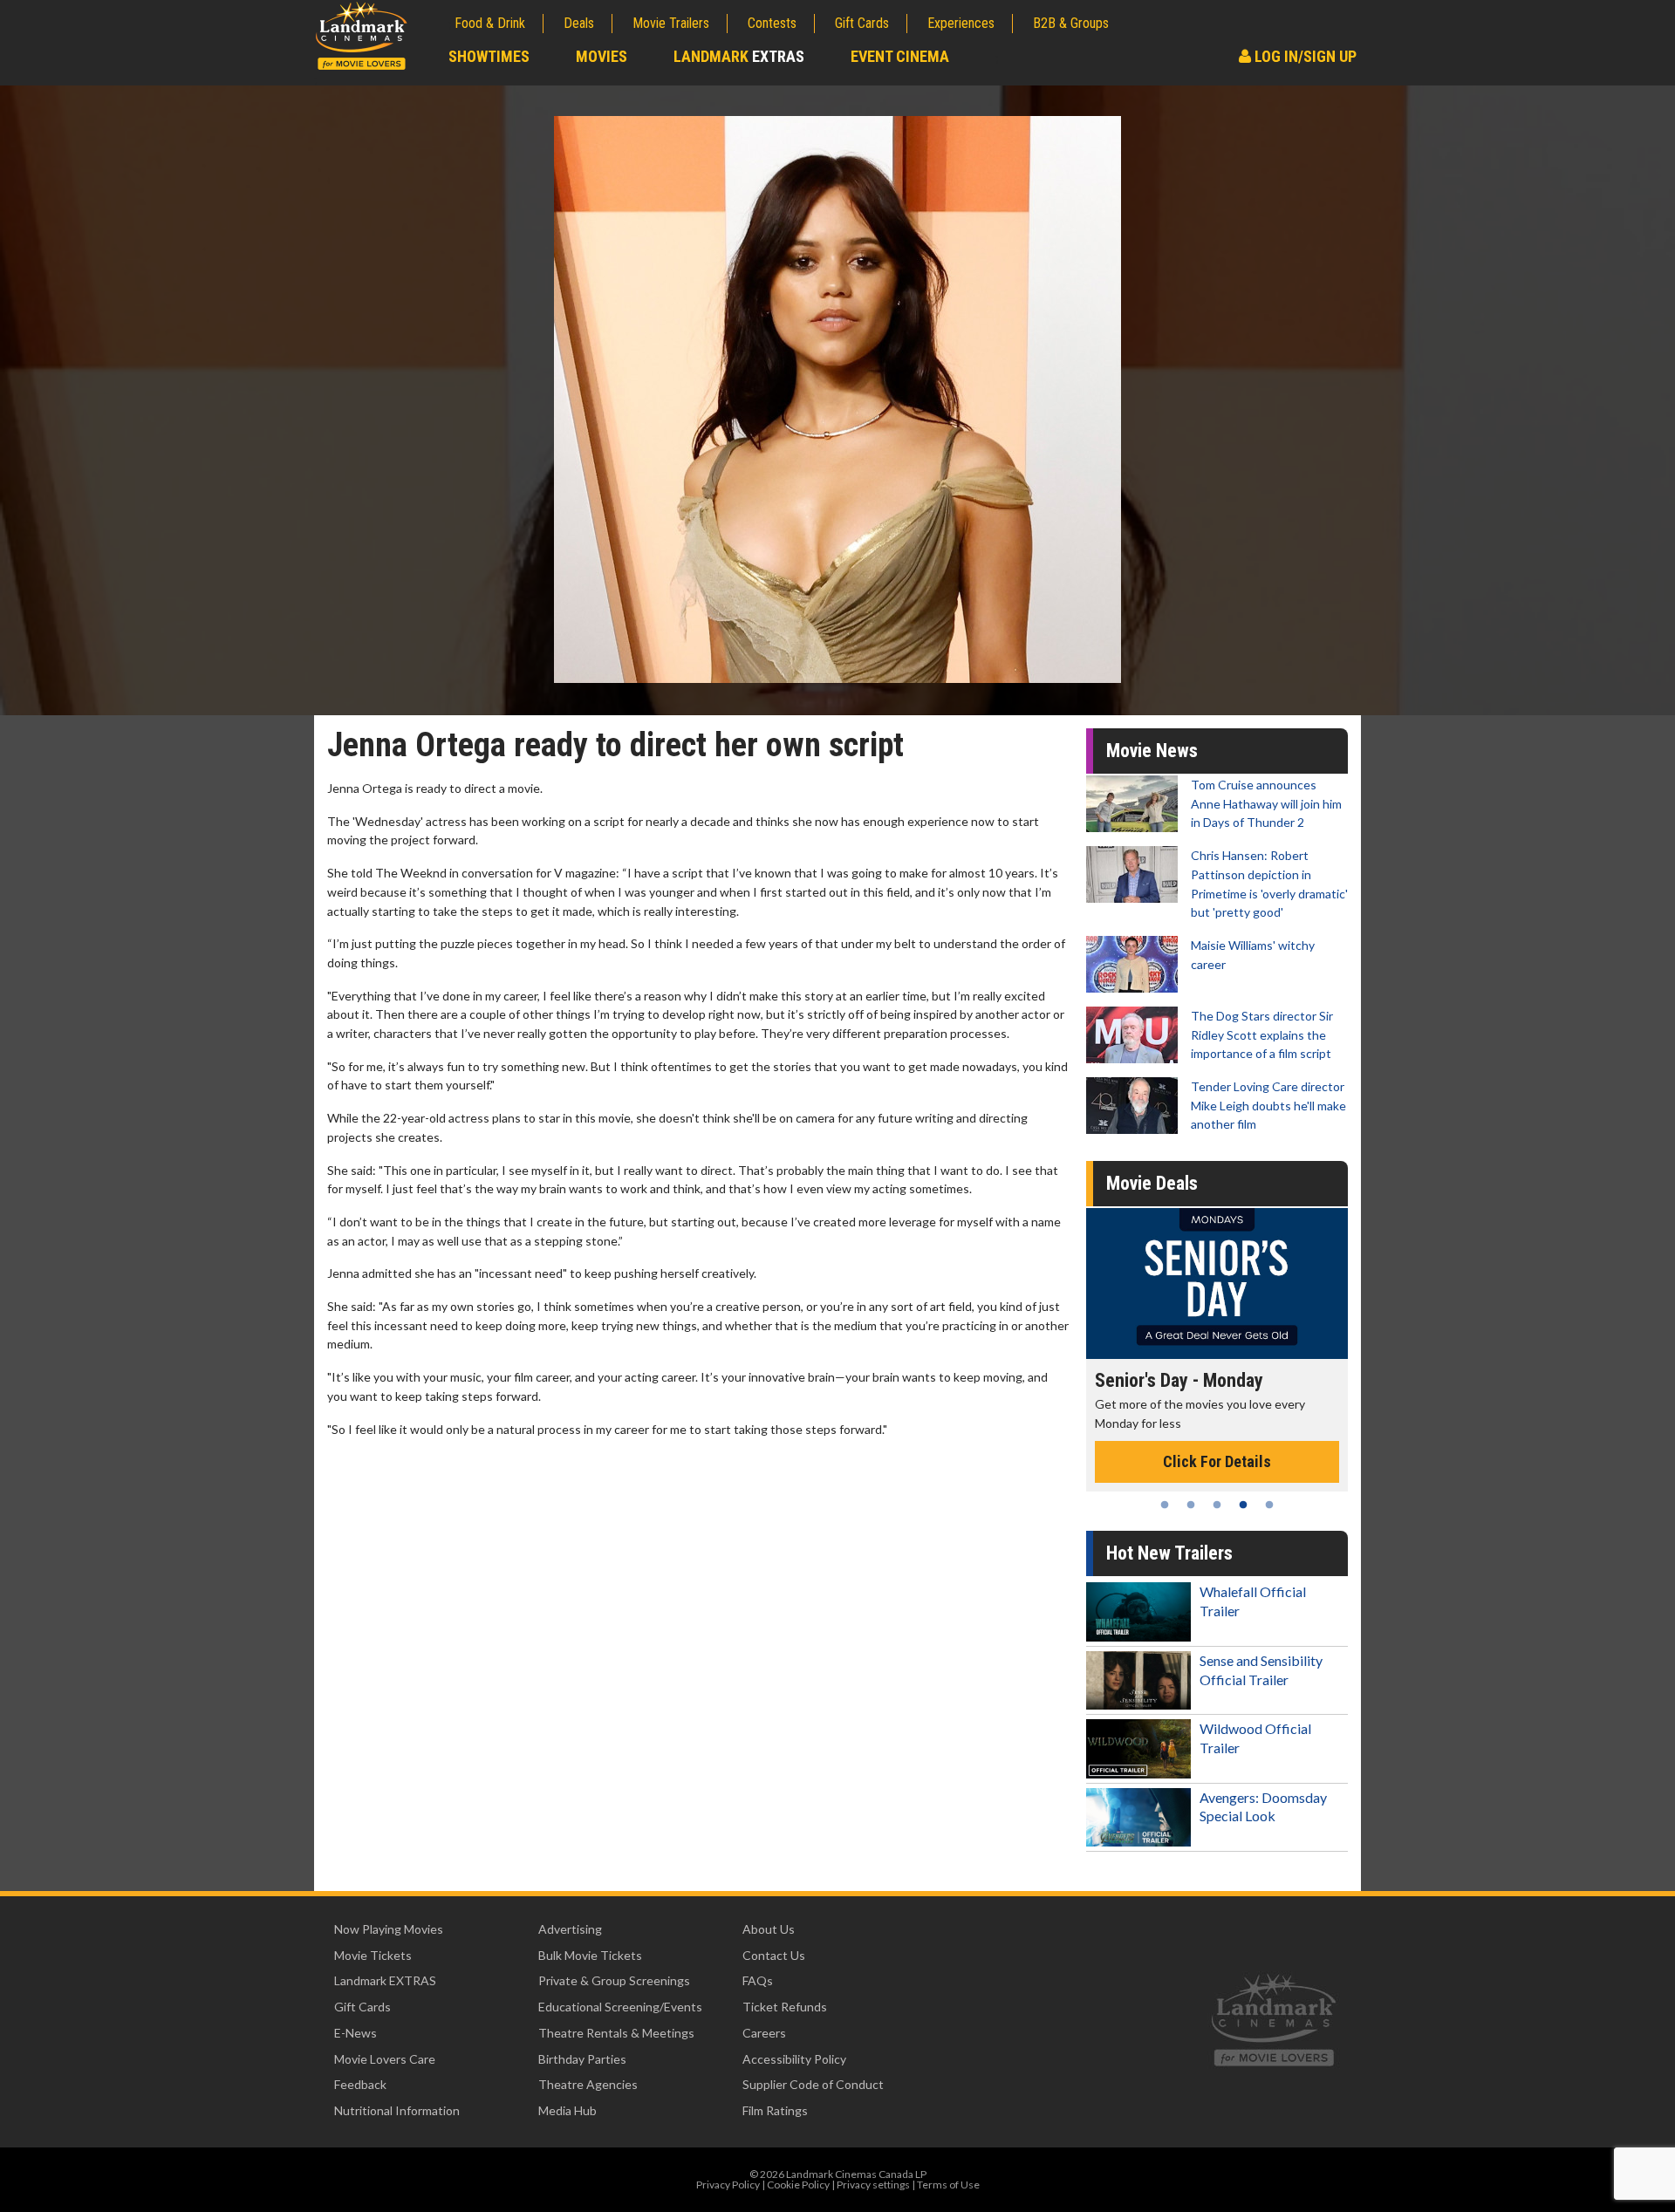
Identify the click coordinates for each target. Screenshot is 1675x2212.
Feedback (360, 2084)
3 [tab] (1217, 1505)
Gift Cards (862, 23)
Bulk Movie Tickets (590, 1955)
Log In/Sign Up (1304, 56)
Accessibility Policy (794, 2059)
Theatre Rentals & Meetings (616, 2033)
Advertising (570, 1929)
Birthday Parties (582, 2059)
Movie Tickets (373, 1955)
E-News (356, 2033)
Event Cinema (900, 56)
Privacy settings (873, 2185)
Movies (602, 56)
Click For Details (1217, 1461)
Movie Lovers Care (385, 2059)
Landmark (739, 56)
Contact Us (774, 1955)
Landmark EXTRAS (385, 1980)
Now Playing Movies (389, 1929)
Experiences (961, 23)
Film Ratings (775, 2110)
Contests (772, 23)
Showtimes (489, 56)
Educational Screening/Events (620, 2007)
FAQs (758, 1980)
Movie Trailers (671, 23)
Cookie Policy (798, 2185)
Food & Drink (490, 23)
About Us (769, 1929)
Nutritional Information (397, 2110)
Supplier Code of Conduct (813, 2084)
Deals (579, 23)
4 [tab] (1243, 1505)
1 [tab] (1165, 1505)
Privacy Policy (728, 2185)
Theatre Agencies (588, 2084)
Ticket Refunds (785, 2007)
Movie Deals (1152, 1183)
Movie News (1152, 751)
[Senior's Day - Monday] (1217, 1284)
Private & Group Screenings (614, 1980)
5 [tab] (1269, 1505)
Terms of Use (948, 2185)
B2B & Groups (1071, 23)
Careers (764, 2033)
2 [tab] (1191, 1505)
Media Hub (567, 2110)
